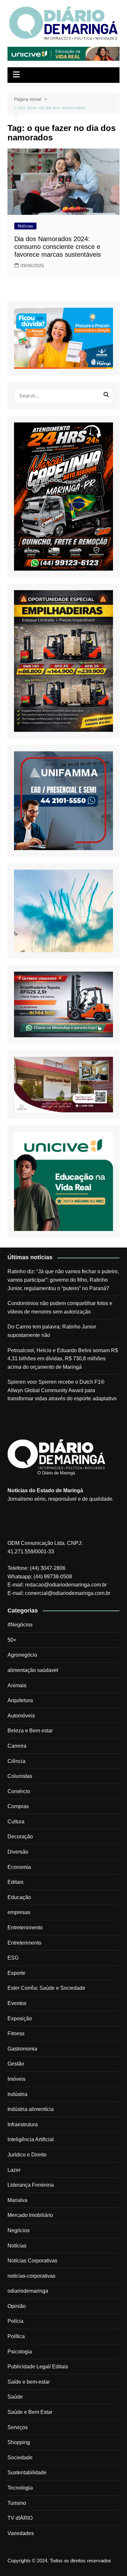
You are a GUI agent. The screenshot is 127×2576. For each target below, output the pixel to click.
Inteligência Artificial (31, 2139)
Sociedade (20, 2458)
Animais (17, 1685)
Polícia (15, 2321)
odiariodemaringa (28, 2291)
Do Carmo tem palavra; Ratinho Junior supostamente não (52, 1331)
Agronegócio (22, 1655)
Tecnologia (20, 2488)
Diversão (18, 1852)
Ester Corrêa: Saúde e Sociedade (46, 1988)
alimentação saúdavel (33, 1670)
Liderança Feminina (31, 2185)
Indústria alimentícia (31, 2109)
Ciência (16, 1761)
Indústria (17, 2094)
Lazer (14, 2170)
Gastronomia (22, 2049)
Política (16, 2336)
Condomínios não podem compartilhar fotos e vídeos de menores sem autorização (60, 1307)
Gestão (16, 2064)
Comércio (19, 1791)
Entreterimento (24, 1943)
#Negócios (20, 1625)
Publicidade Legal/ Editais (38, 2367)
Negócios (19, 2230)
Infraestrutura (23, 2124)
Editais (15, 1882)
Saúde (15, 2397)
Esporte (16, 1973)
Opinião (17, 2306)
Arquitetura (20, 1700)
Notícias (25, 226)
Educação (19, 1897)
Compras (18, 1806)
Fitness (16, 2033)
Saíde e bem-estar (29, 2382)
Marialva (17, 2200)
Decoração (20, 1837)
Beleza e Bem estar (30, 1731)
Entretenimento (25, 1928)
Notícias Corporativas (32, 2261)
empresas (19, 1912)
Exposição (20, 2019)
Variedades (21, 2533)
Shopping (19, 2442)
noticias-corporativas (31, 2276)
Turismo (17, 2503)
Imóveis (16, 2079)
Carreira (17, 1746)
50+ (12, 1640)
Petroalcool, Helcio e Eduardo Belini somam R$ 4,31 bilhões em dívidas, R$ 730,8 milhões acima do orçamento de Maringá (63, 1359)
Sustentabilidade (27, 2472)
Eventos (17, 2003)
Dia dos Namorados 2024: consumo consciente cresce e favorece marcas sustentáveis (58, 247)
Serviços (18, 2427)
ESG (13, 1958)
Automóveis (21, 1716)
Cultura (16, 1822)
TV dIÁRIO (20, 2518)
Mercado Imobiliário (30, 2215)
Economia (19, 1867)
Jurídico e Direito (27, 2155)
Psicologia (20, 2352)
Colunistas (20, 1776)
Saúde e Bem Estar (30, 2412)
